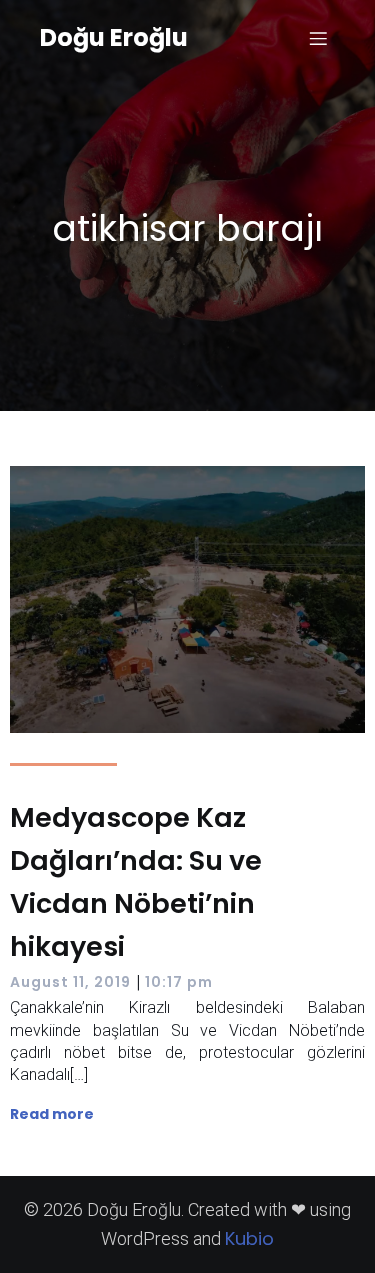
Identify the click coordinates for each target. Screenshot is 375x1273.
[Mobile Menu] (318, 38)
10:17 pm (179, 982)
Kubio (249, 1238)
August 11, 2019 (70, 982)
